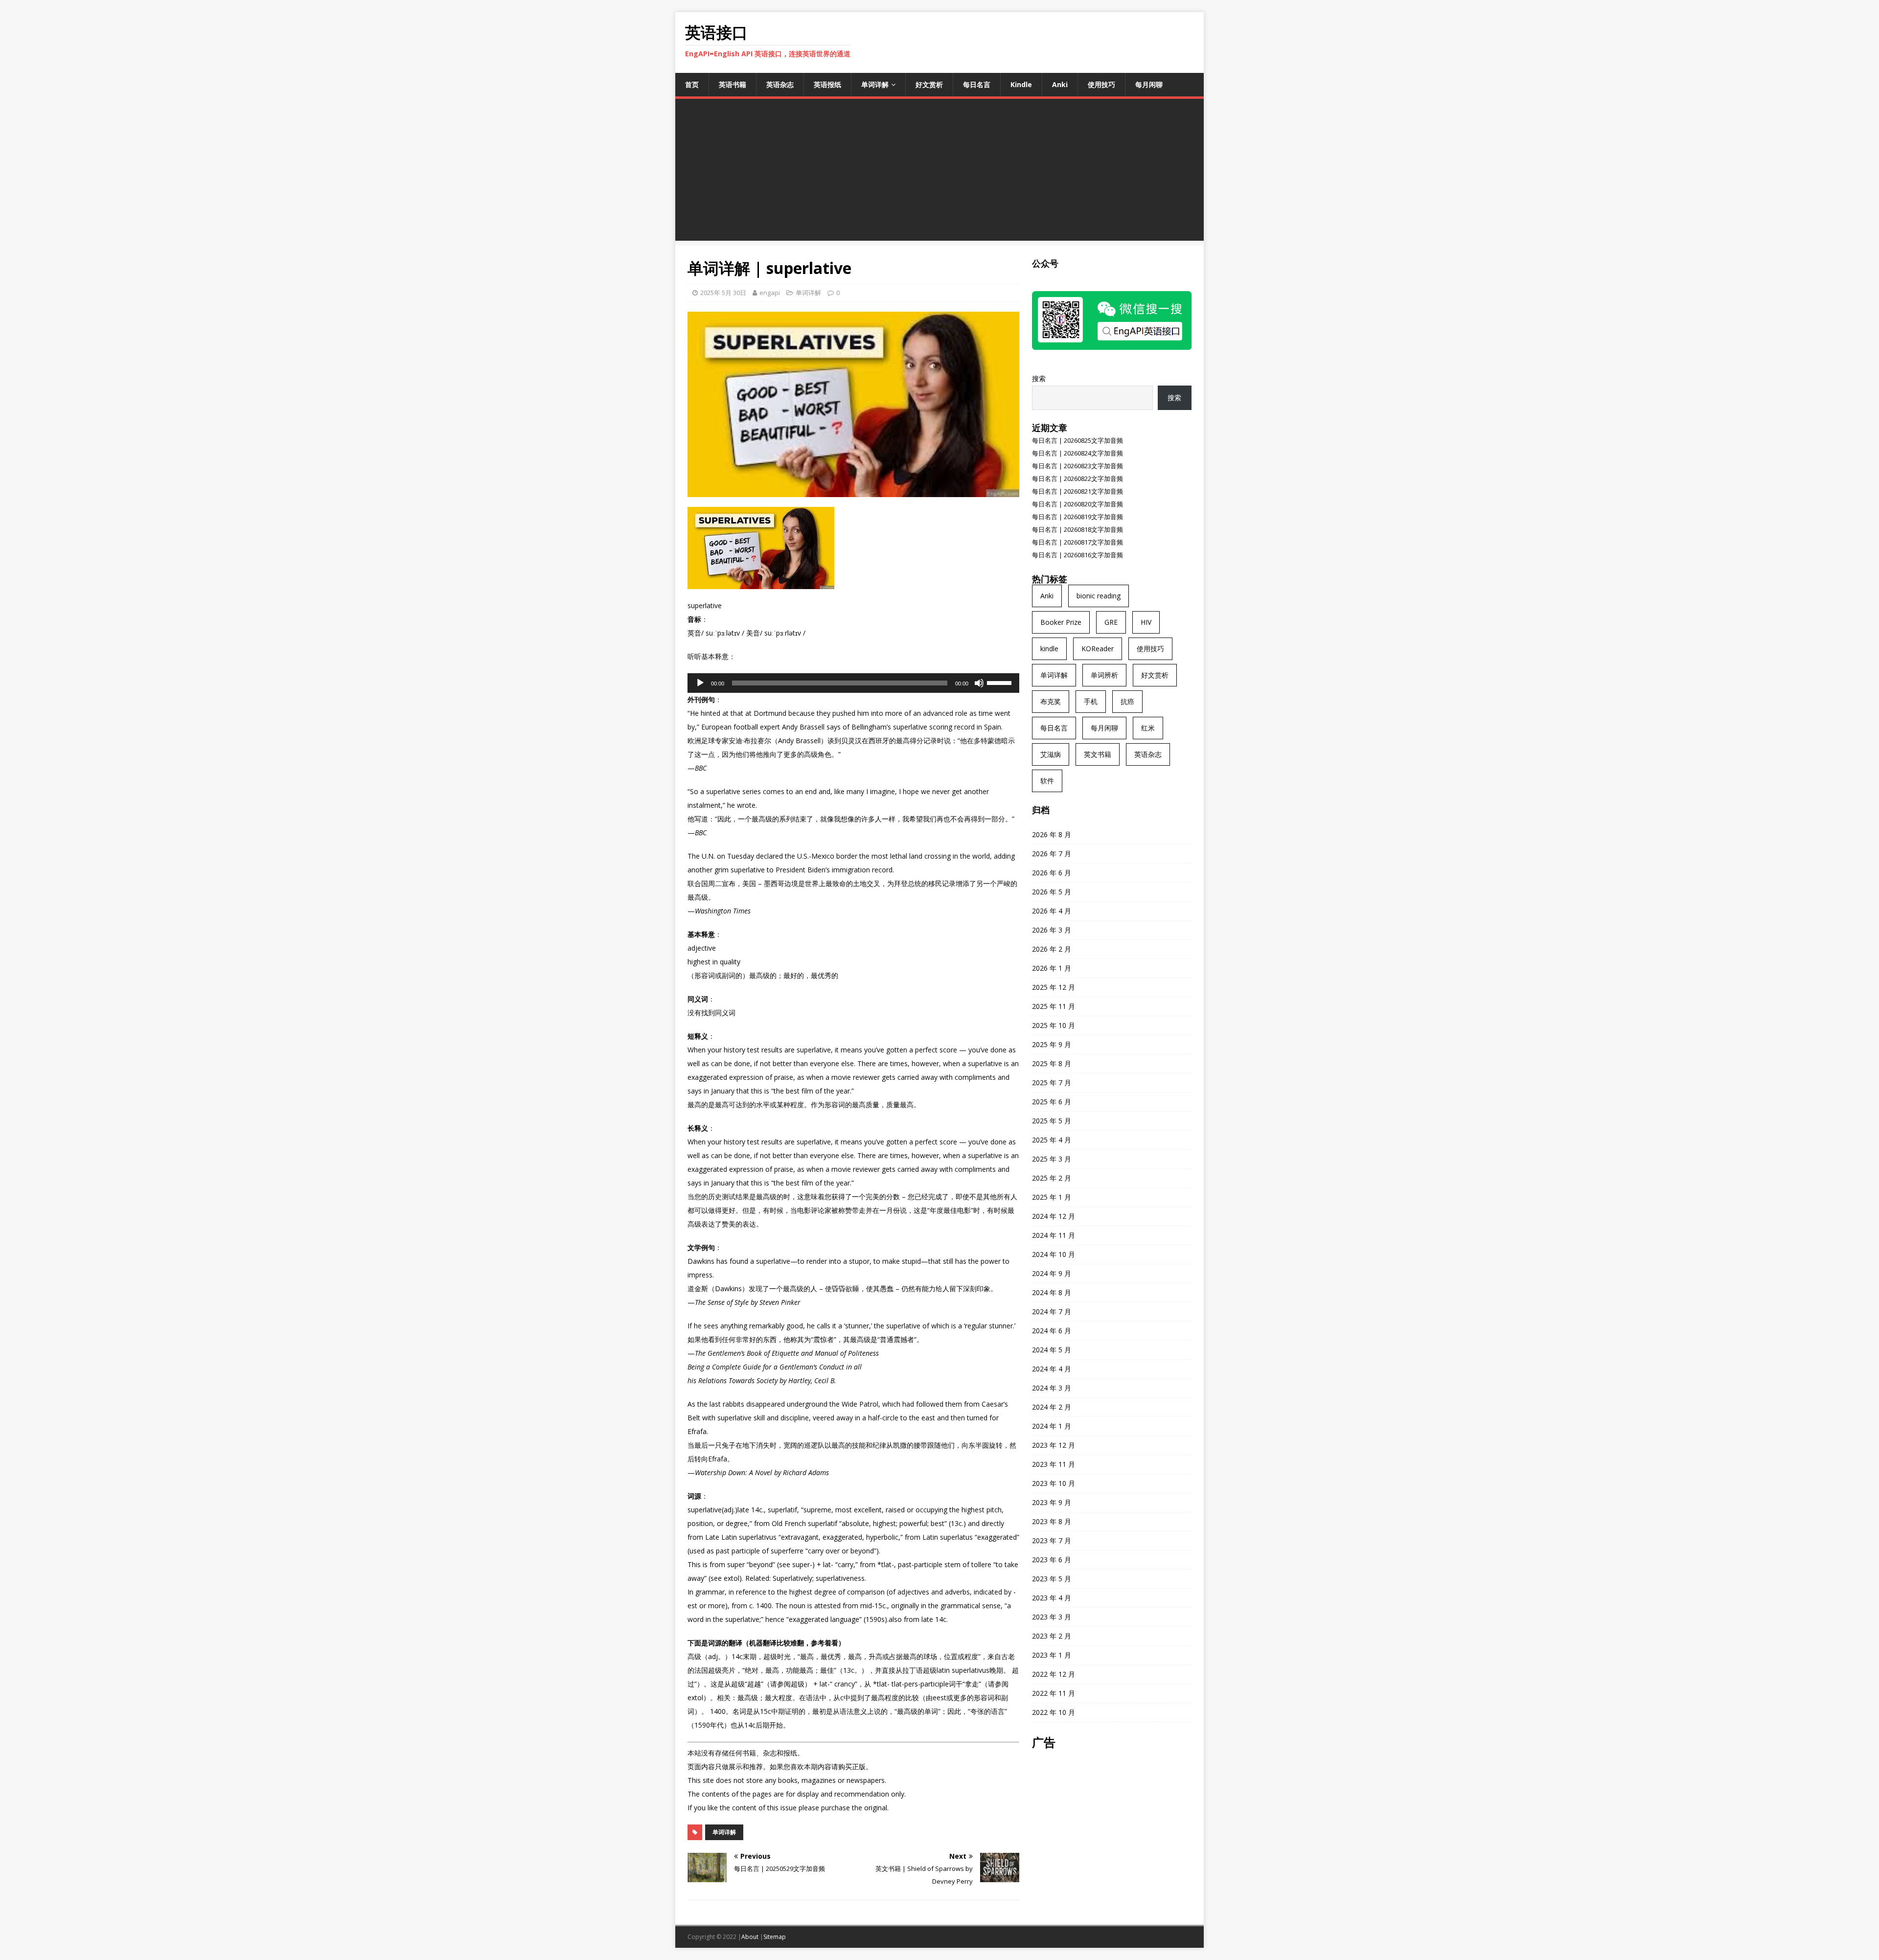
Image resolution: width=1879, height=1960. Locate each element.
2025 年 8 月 (1052, 1063)
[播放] (700, 683)
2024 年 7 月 (1052, 1311)
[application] (853, 683)
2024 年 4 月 (1052, 1369)
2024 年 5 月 (1052, 1350)
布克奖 (1051, 701)
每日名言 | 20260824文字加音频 (1077, 453)
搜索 (1039, 378)
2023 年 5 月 (1052, 1579)
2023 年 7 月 (1052, 1540)
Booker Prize (1061, 622)
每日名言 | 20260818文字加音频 (1077, 529)
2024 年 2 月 (1052, 1407)
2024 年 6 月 (1052, 1331)
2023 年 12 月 (1054, 1445)
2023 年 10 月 (1054, 1483)
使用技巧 (1101, 84)
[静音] (979, 683)
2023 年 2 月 (1052, 1636)
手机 (1091, 701)
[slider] (1001, 682)
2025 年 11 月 (1054, 1006)
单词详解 (875, 84)
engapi (770, 293)
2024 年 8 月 (1052, 1292)
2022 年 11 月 (1054, 1693)
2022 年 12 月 (1054, 1674)
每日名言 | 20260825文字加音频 (1077, 440)
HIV (1146, 622)
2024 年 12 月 (1054, 1216)
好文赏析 (929, 84)
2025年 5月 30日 (723, 293)
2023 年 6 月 (1052, 1560)
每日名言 (977, 84)
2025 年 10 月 (1054, 1025)
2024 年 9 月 (1052, 1273)
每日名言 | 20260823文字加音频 (1077, 466)
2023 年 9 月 (1052, 1502)
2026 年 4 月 (1052, 911)
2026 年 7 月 (1052, 854)
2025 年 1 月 (1052, 1197)
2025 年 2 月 (1052, 1178)
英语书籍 (733, 84)
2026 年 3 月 (1052, 930)
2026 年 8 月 (1052, 834)
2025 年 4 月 (1052, 1140)
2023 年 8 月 (1052, 1521)
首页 (692, 84)
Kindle (1021, 84)
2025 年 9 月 (1052, 1044)
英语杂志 (780, 84)
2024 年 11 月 (1054, 1235)
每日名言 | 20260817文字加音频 (1077, 542)
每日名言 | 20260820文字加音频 (1077, 504)
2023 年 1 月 (1052, 1655)
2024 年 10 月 (1054, 1254)
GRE (1111, 622)
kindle (1049, 649)
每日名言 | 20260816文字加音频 (1077, 555)
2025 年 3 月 (1052, 1159)
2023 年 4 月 (1052, 1598)
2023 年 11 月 (1054, 1464)
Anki (1060, 84)
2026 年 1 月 (1052, 968)
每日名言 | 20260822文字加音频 (1077, 479)
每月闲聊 (1149, 84)
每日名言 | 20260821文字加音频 (1077, 491)
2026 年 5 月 (1052, 892)
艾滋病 (1051, 754)
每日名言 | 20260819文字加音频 (1077, 517)
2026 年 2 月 (1052, 949)
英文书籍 (1098, 754)
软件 (1047, 781)
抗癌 (1127, 701)
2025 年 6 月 (1052, 1102)
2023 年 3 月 (1052, 1617)
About (750, 1937)
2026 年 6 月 (1052, 873)
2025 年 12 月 (1054, 987)
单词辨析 (1104, 675)
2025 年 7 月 (1052, 1083)
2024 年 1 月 (1052, 1426)
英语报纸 (827, 84)
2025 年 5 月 (1052, 1121)
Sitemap (775, 1937)
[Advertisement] (939, 172)
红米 (1148, 728)
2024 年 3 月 (1052, 1388)
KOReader (1098, 649)
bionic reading (1099, 596)
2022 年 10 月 (1054, 1712)
